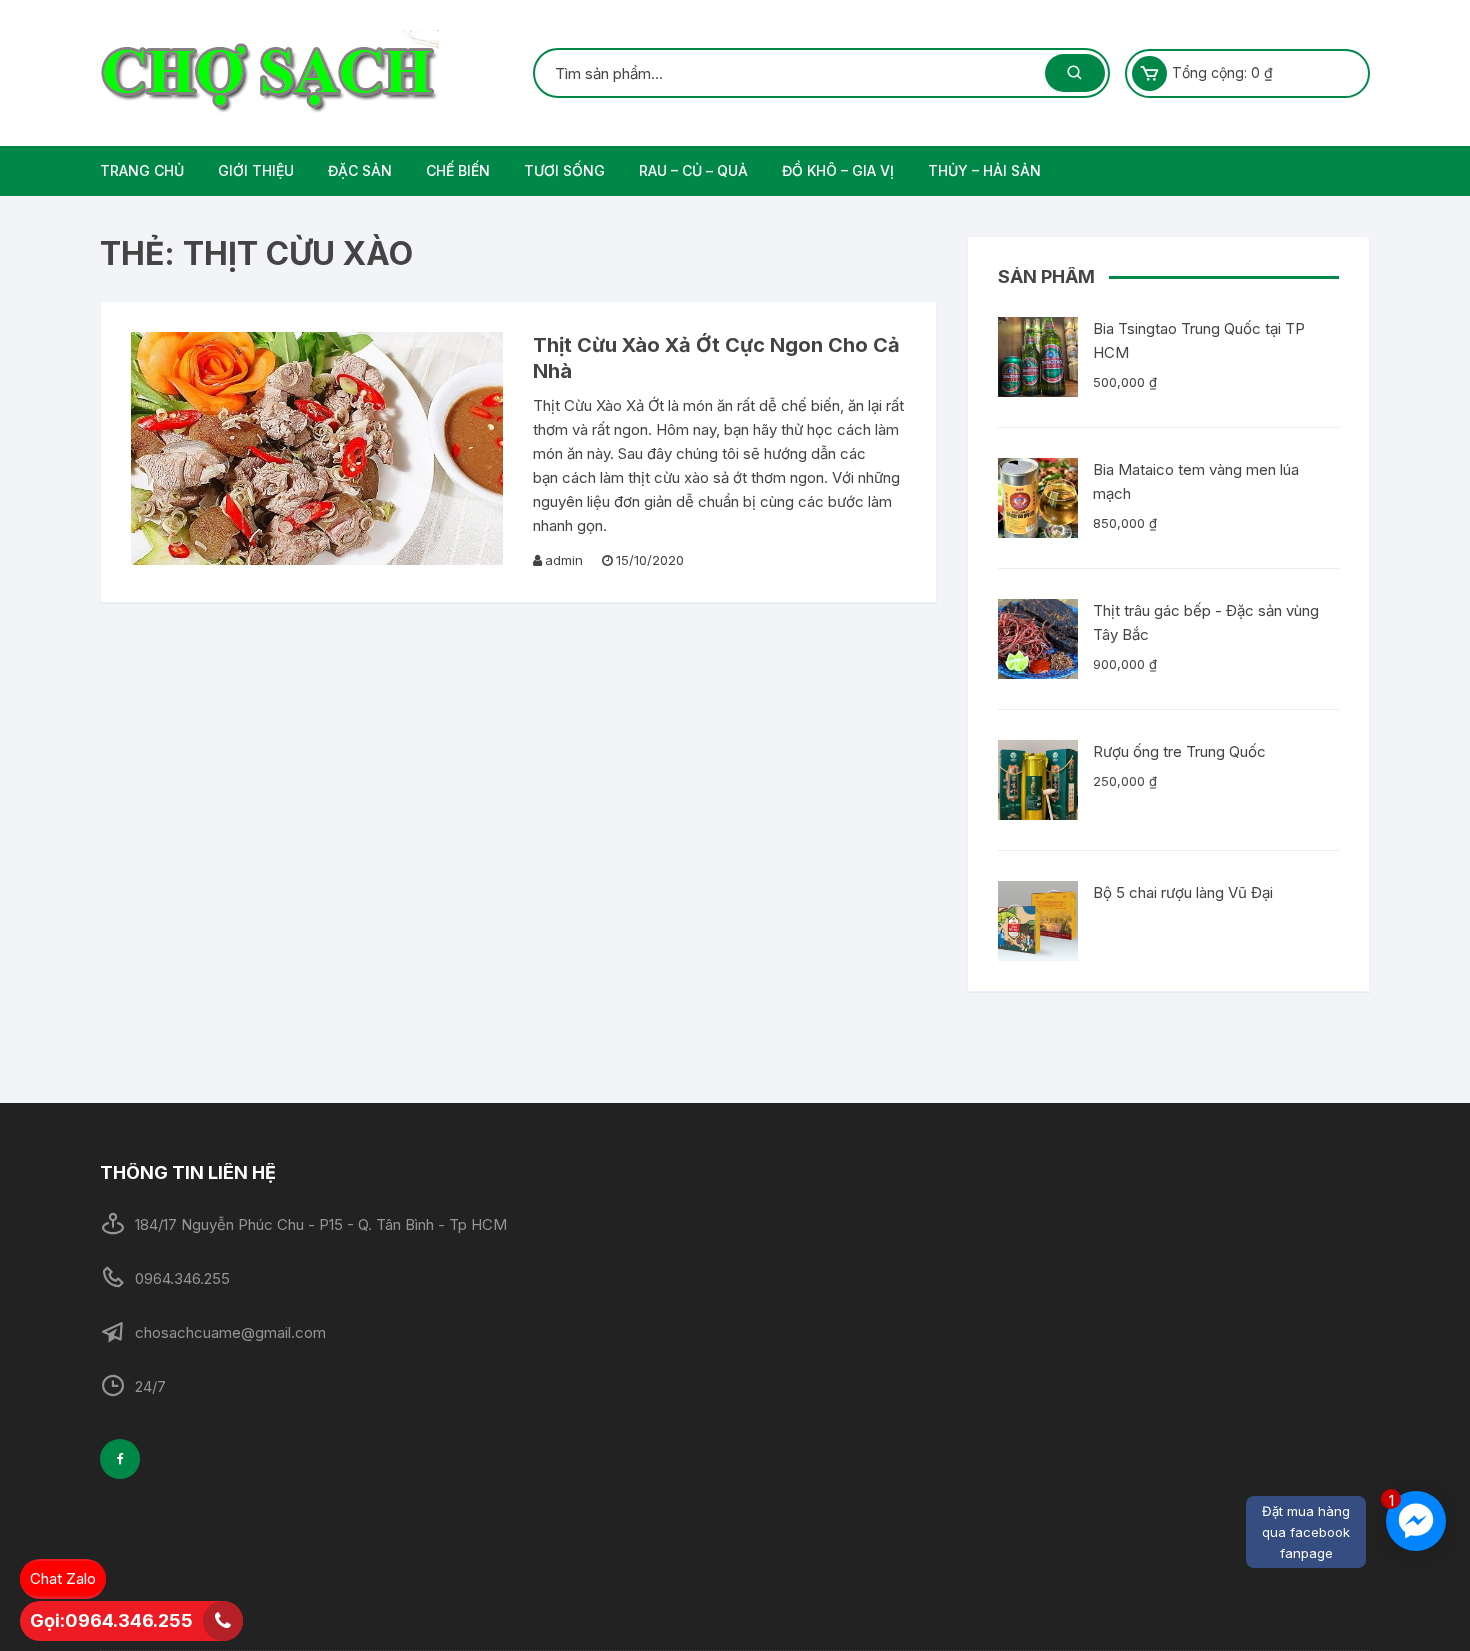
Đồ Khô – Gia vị (838, 170)
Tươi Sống (564, 170)
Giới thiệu (256, 170)
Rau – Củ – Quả (693, 170)
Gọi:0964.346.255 (111, 1620)
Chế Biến (458, 170)
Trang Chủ (142, 170)
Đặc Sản (360, 170)
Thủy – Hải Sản (984, 170)
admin (564, 560)
